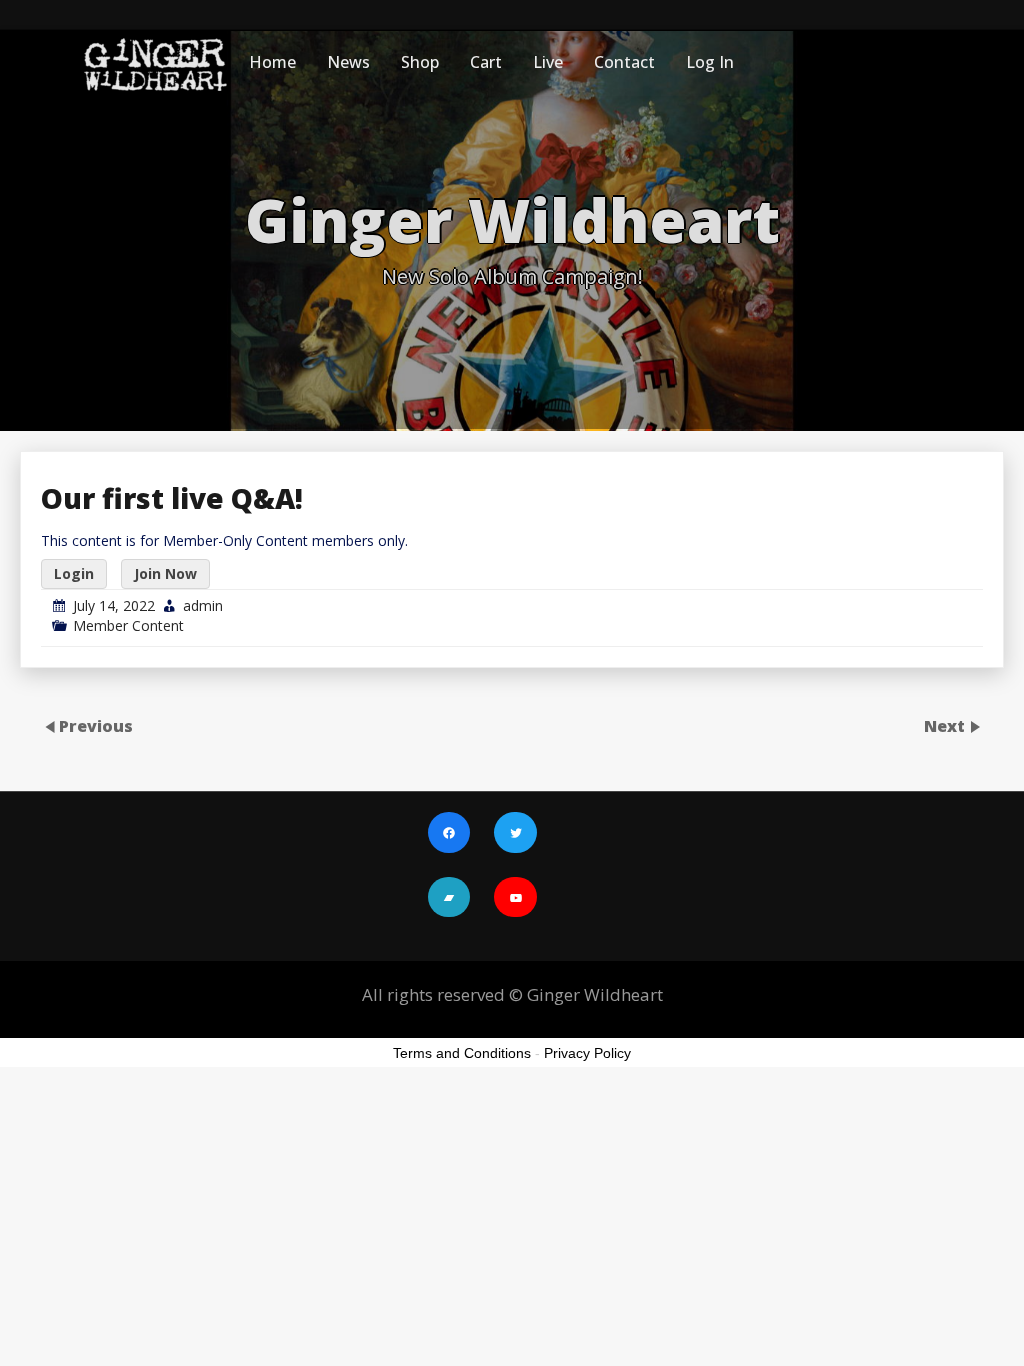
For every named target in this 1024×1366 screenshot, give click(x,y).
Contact (624, 62)
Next (946, 726)
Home (272, 62)
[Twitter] (515, 835)
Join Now (165, 573)
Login (74, 573)
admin (203, 605)
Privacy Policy (587, 1053)
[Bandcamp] (449, 899)
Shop (420, 62)
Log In (710, 62)
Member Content (128, 625)
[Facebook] (449, 835)
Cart (486, 62)
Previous (96, 726)
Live (548, 62)
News (348, 62)
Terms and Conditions (462, 1053)
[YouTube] (515, 899)
